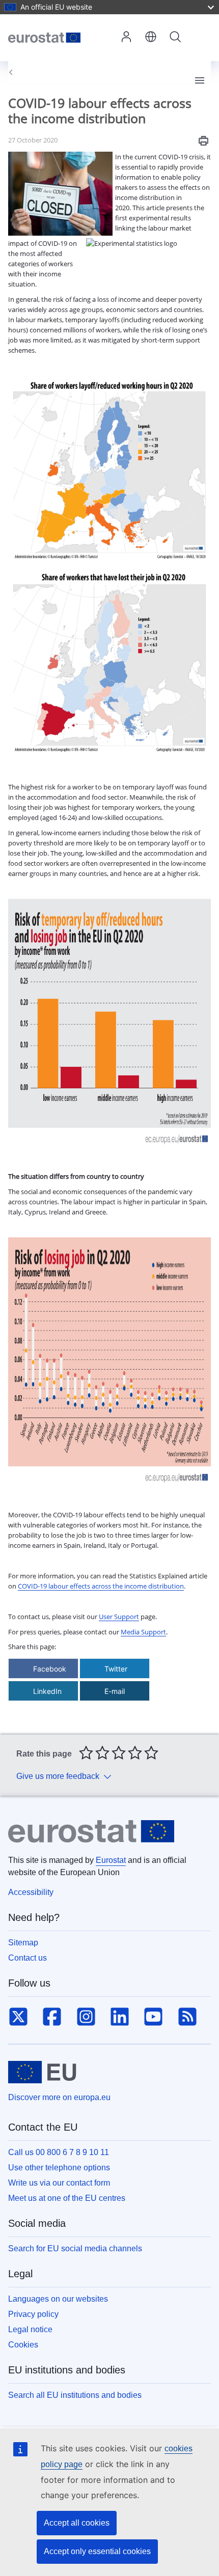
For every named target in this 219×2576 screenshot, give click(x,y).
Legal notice (30, 2329)
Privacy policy (33, 2314)
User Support (119, 1617)
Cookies (23, 2345)
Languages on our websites (58, 2299)
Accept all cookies (77, 2523)
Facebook (50, 1669)
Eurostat (111, 1860)
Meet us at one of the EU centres (67, 2198)
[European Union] (42, 2072)
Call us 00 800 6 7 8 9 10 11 (59, 2152)
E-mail (115, 1691)
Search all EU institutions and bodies (75, 2395)
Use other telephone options (59, 2168)
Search (175, 38)
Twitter (116, 1669)
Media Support (143, 1632)
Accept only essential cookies (97, 2551)
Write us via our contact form (59, 2183)
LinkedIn (47, 1691)
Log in (126, 38)
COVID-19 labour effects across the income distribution (101, 1586)
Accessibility (31, 1892)
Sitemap (23, 1943)
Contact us (28, 1958)
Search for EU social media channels (75, 2248)
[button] (151, 38)
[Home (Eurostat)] (61, 37)
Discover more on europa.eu (59, 2097)
